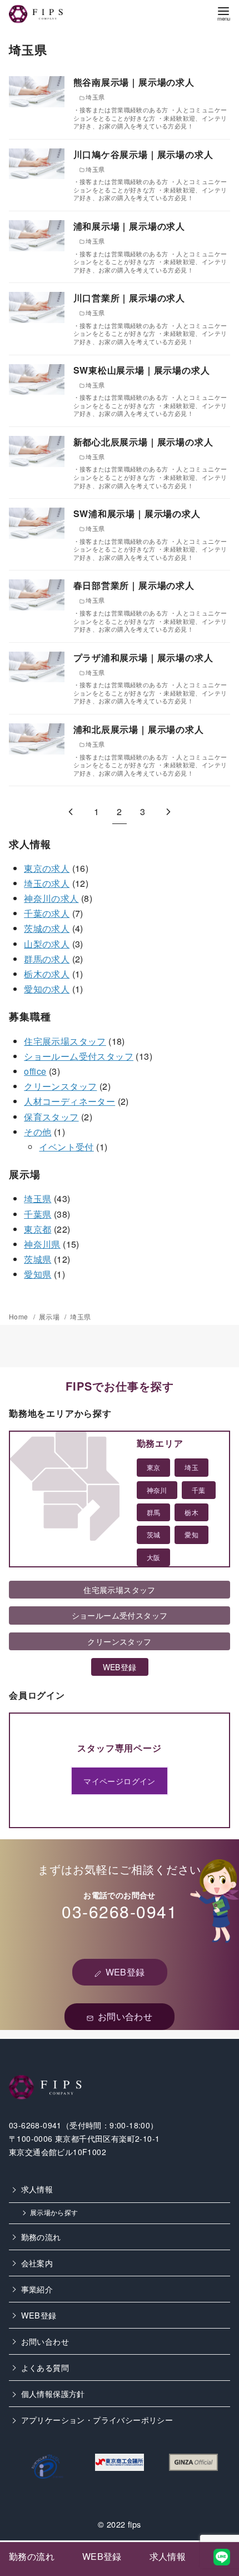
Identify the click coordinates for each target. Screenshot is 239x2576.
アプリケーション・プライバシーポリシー (97, 2419)
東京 (154, 1467)
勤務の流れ (41, 2237)
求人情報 (37, 2189)
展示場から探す (54, 2212)
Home (19, 1316)
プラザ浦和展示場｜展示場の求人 (143, 657)
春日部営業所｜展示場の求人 (134, 585)
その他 (38, 1132)
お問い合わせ (45, 2341)
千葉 (199, 1490)
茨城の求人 (47, 928)
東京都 (38, 1229)
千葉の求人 (47, 913)
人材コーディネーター (69, 1101)
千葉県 (38, 1214)
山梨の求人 (47, 944)
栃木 (191, 1512)
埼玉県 (38, 1198)
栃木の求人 (47, 974)
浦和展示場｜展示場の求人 (130, 226)
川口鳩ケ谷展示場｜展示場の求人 (143, 154)
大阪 (154, 1557)
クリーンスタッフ (60, 1086)
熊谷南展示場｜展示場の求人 (134, 82)
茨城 (154, 1534)
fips (135, 2524)
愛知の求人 (47, 989)
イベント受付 (66, 1147)
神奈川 (157, 1490)
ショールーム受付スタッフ (79, 1056)
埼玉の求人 (47, 883)
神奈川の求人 (51, 898)
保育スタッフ (51, 1117)
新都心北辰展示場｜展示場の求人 (143, 442)
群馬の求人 (47, 959)
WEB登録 (39, 2315)
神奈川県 (42, 1244)
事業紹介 (37, 2289)
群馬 (154, 1512)
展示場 (50, 1316)
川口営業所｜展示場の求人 (130, 298)
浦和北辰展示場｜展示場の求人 (139, 729)
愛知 (191, 1534)
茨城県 (38, 1259)
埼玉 (191, 1467)
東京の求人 (47, 868)
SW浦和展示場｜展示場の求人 (137, 513)
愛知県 (38, 1274)
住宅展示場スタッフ (65, 1041)
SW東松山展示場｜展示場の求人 (142, 370)
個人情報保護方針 (53, 2393)
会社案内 (37, 2263)
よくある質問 (45, 2367)
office (35, 1071)
